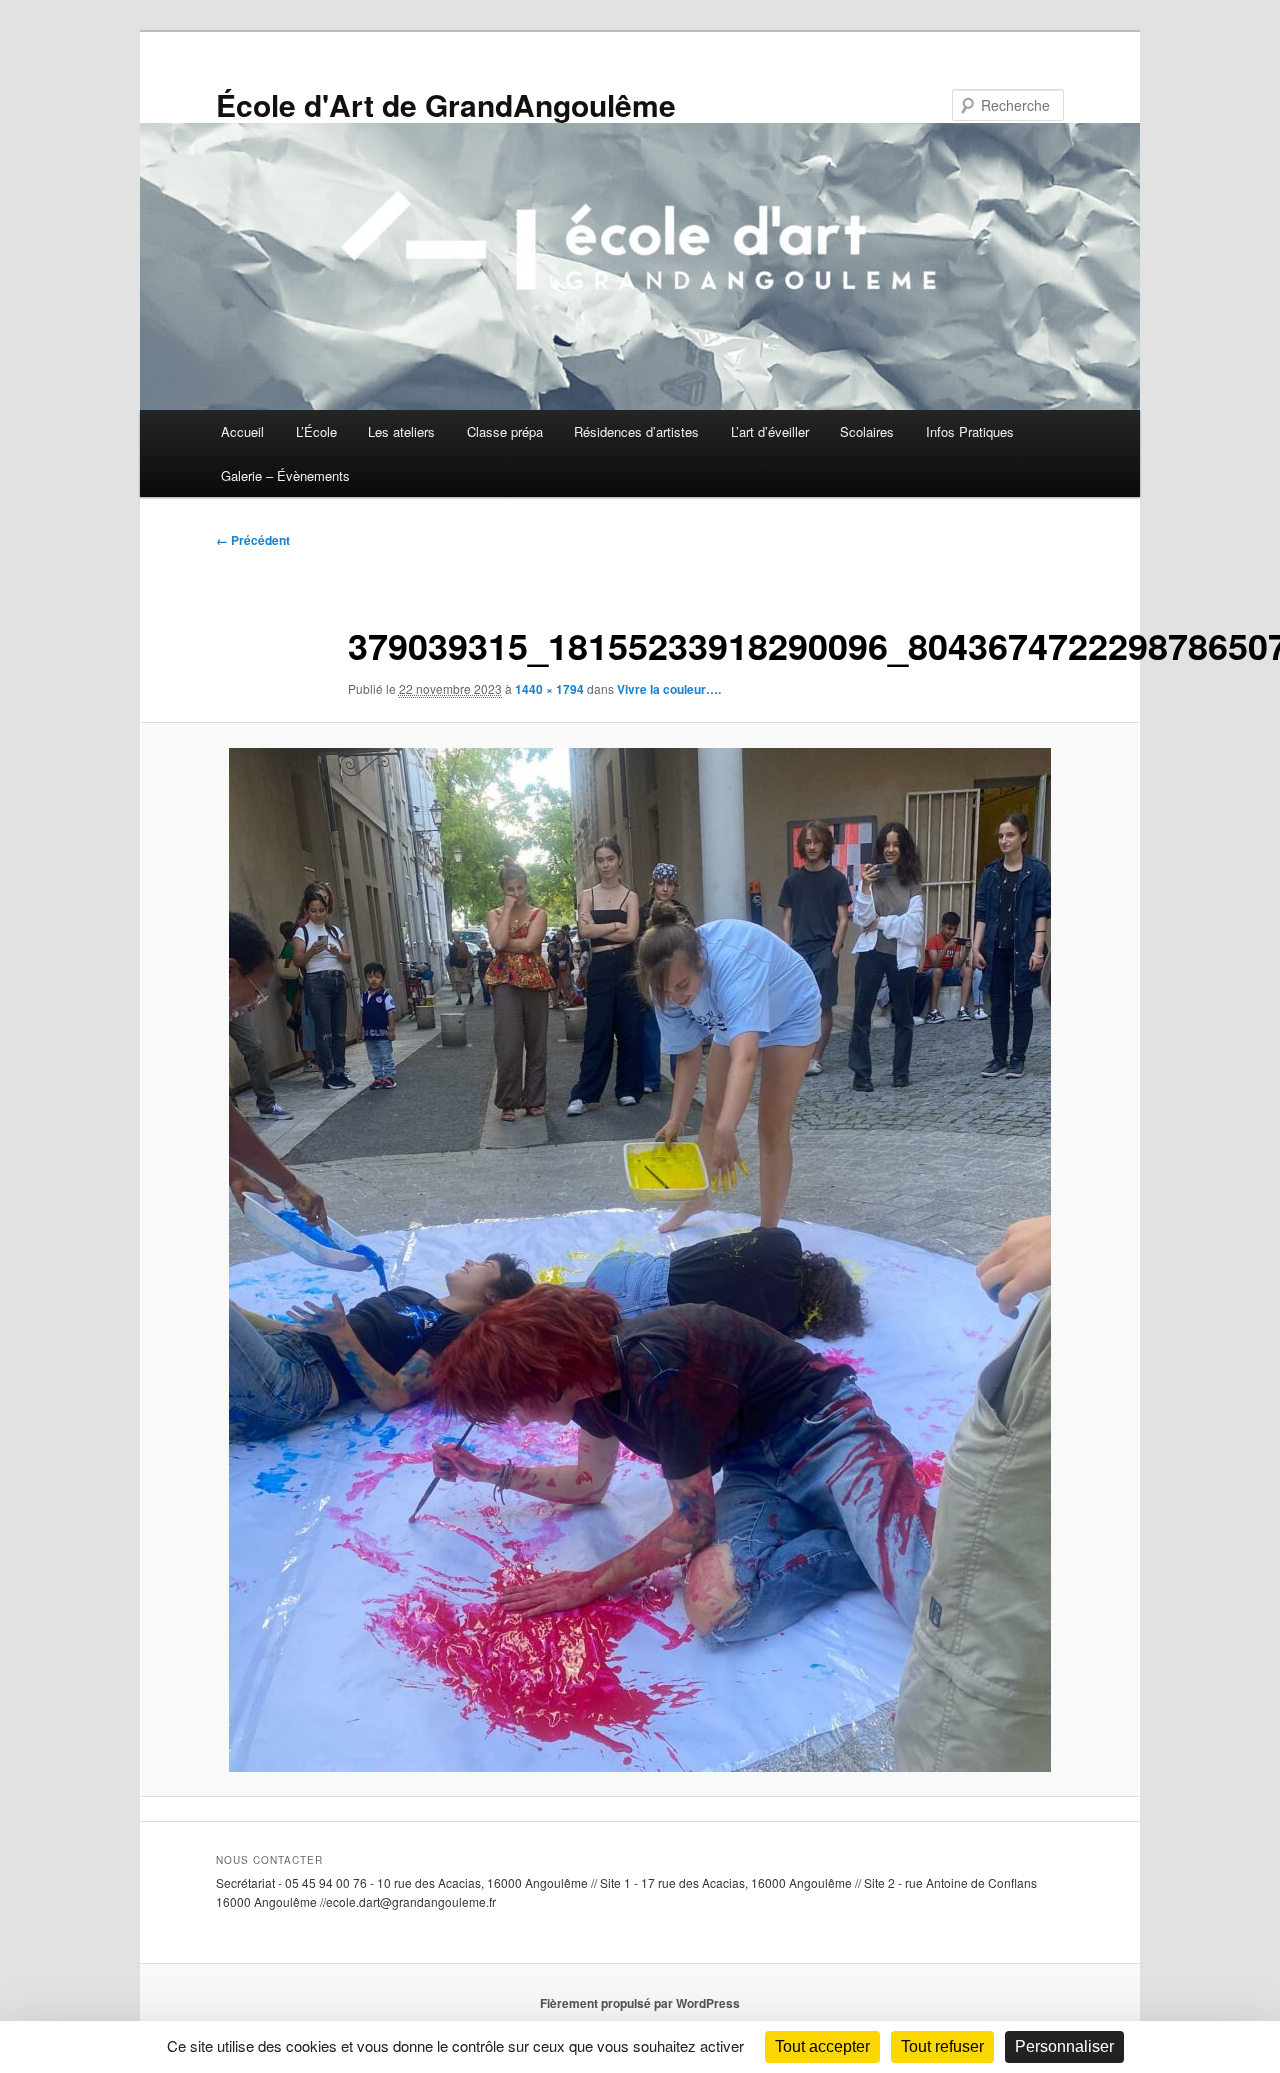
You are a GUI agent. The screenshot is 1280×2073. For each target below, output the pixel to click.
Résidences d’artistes (636, 431)
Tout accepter (822, 2046)
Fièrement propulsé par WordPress (640, 2003)
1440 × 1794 (549, 689)
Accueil (242, 431)
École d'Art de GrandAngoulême (446, 104)
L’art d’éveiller (770, 431)
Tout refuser (942, 2046)
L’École (316, 431)
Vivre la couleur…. (669, 689)
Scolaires (867, 431)
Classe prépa (505, 431)
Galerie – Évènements (285, 475)
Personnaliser (1064, 2046)
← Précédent (253, 540)
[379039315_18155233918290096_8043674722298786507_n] (640, 1260)
